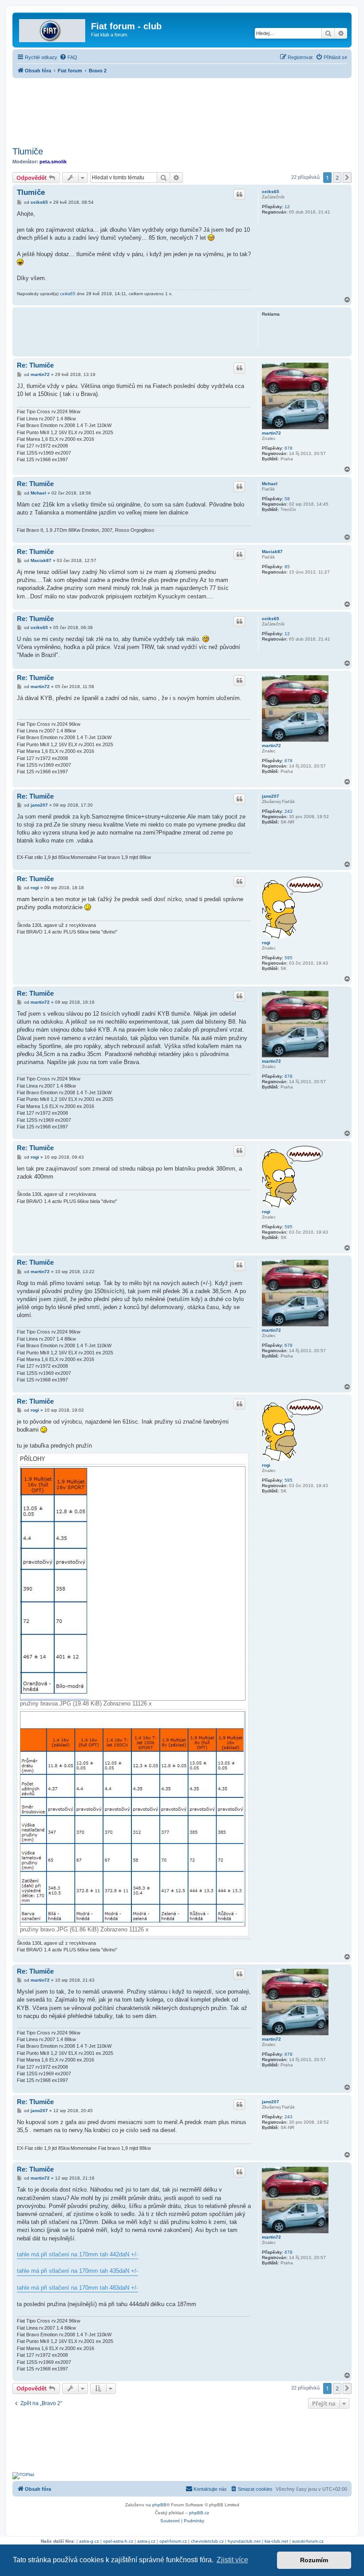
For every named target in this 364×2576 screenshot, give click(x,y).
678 (289, 448)
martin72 (271, 433)
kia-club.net (276, 2541)
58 (287, 499)
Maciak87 (272, 552)
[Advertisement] (182, 110)
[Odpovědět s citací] (239, 194)
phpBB (159, 2505)
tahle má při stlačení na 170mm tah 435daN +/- (77, 2271)
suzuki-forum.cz (308, 2541)
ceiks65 (271, 192)
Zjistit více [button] (232, 2560)
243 (289, 811)
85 (287, 567)
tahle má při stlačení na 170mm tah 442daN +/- (77, 2254)
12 (287, 207)
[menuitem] (68, 57)
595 (289, 958)
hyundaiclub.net (244, 2541)
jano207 (271, 796)
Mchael (270, 484)
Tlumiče (28, 151)
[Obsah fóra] (53, 29)
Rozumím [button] (314, 2560)
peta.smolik (53, 162)
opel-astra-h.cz (118, 2541)
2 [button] (337, 178)
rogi (266, 943)
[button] (347, 178)
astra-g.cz (89, 2541)
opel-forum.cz (173, 2541)
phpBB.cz (199, 2513)
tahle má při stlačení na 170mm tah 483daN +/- (77, 2288)
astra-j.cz (146, 2541)
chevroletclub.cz (207, 2541)
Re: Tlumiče (35, 365)
